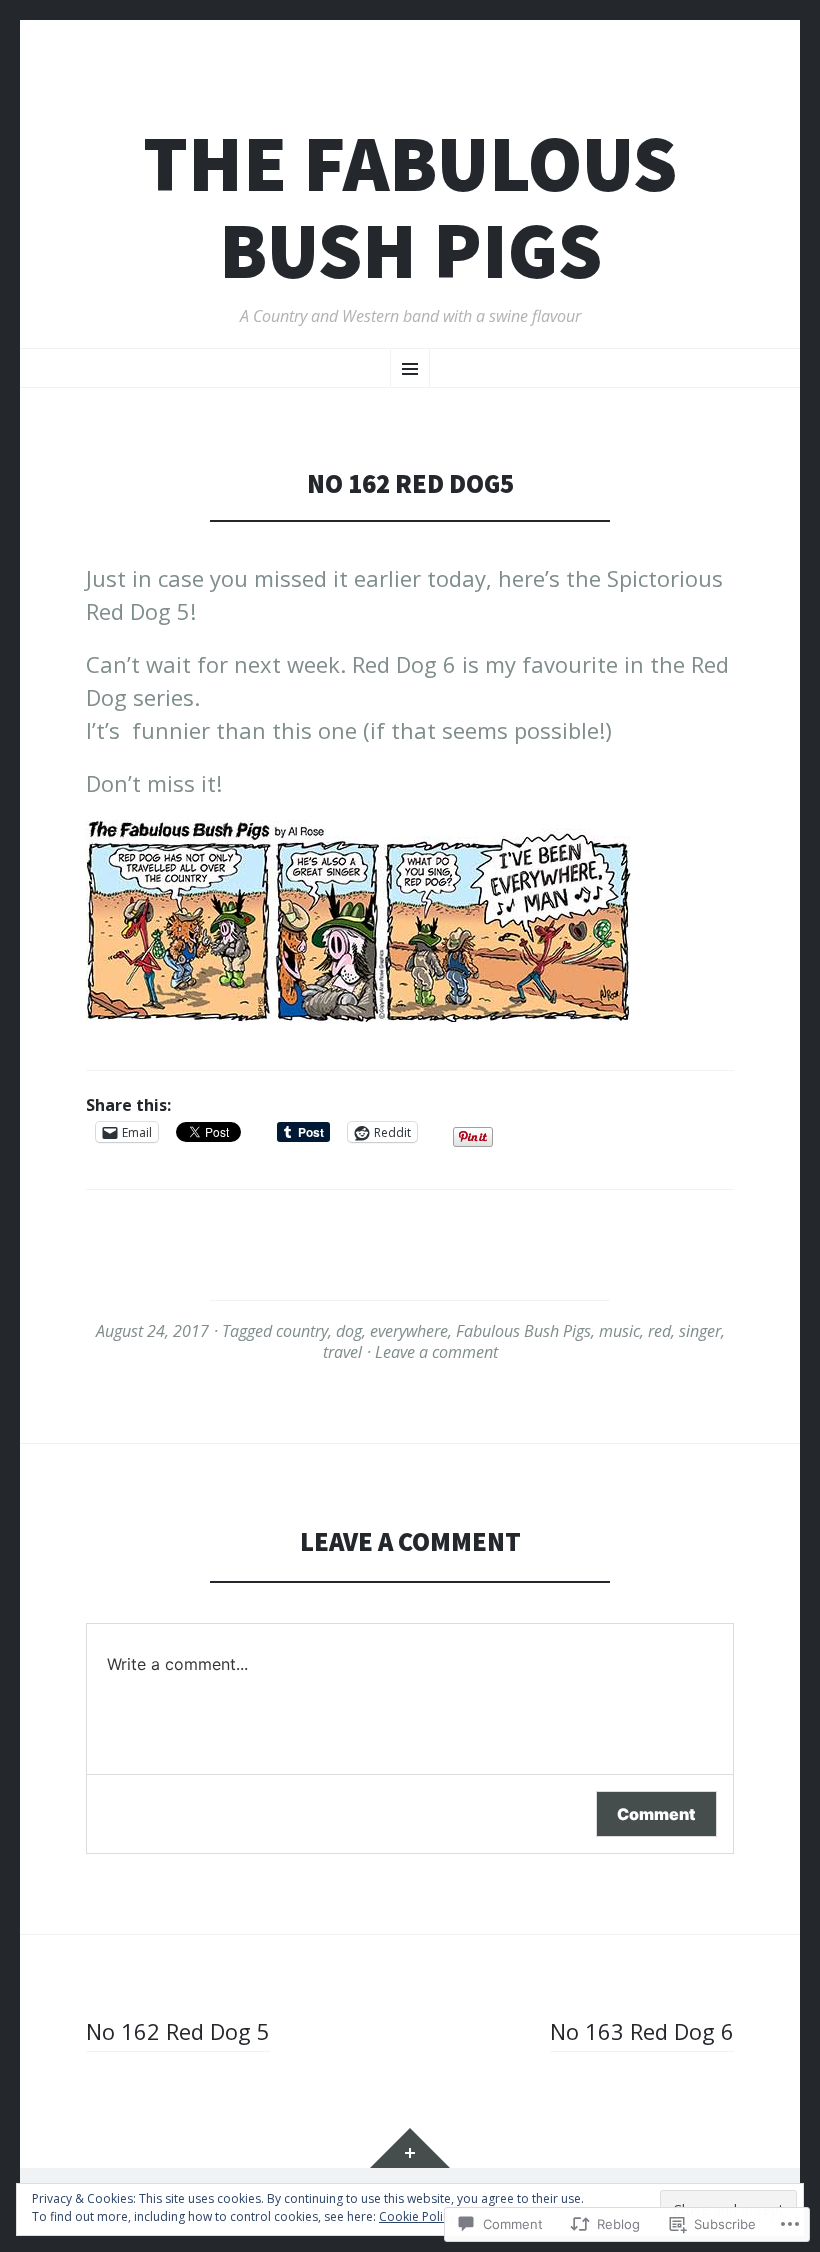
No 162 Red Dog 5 (178, 2031)
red (659, 1331)
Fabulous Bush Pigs (523, 1331)
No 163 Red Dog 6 (642, 2031)
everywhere (409, 1331)
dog (349, 1331)
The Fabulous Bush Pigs (410, 207)
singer (700, 1331)
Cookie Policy (417, 2216)
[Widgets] (410, 2148)
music (619, 1331)
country (302, 1331)
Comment (656, 1814)
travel (342, 1352)
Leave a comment (436, 1352)
